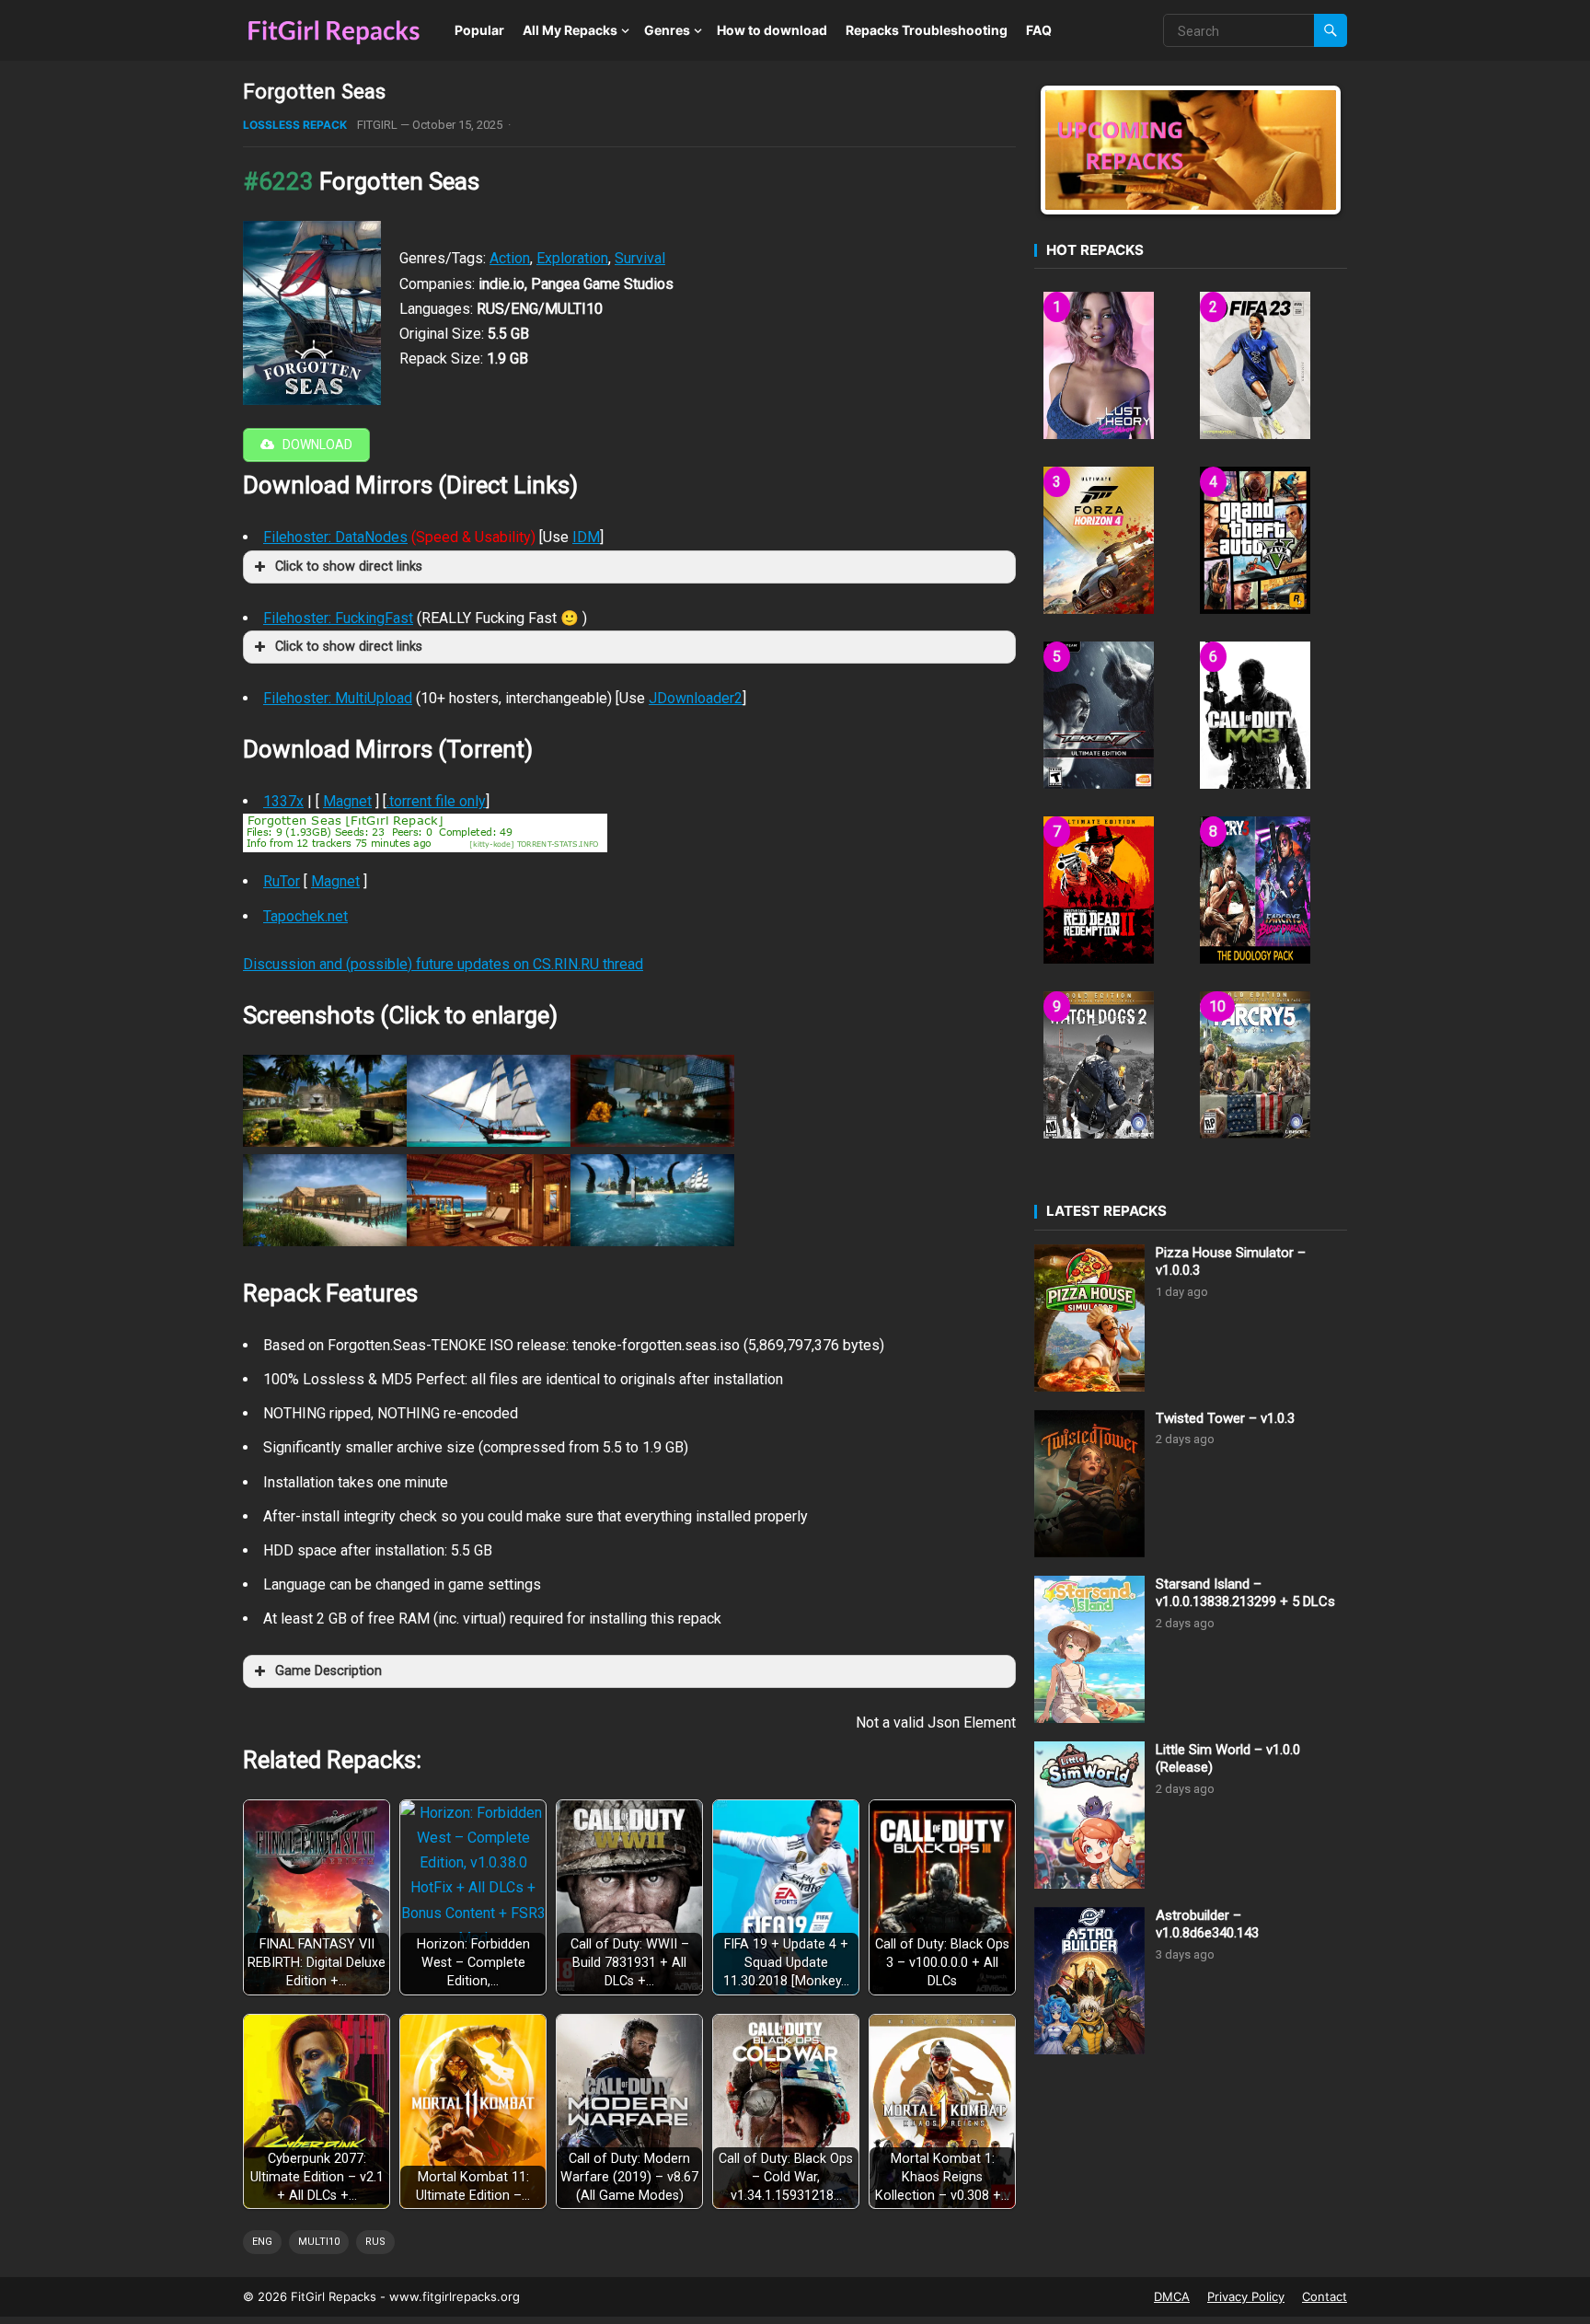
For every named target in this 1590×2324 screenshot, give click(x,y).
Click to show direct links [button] (349, 567)
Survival (640, 258)
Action (510, 258)
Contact (1325, 2296)
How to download (772, 30)
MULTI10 (319, 2242)
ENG (262, 2242)
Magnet (347, 801)
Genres (667, 30)
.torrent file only (436, 801)
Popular (479, 30)
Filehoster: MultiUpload (338, 698)
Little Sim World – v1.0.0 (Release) (1228, 1759)
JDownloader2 (696, 698)
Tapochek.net (305, 916)
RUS (375, 2242)
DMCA (1172, 2296)
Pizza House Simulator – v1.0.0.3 (1231, 1262)
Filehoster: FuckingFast (338, 618)
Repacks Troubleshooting (927, 30)
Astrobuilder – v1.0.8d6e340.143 (1207, 1925)
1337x (283, 801)
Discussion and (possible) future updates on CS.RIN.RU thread (443, 964)
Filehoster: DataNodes (335, 537)
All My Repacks (570, 30)
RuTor (282, 881)
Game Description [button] (328, 1671)
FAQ (1039, 30)
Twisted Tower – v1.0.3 (1225, 1418)
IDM (586, 537)
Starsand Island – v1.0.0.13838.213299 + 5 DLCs (1245, 1593)
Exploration (572, 258)
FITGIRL (377, 125)
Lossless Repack (295, 125)
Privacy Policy (1246, 2296)
